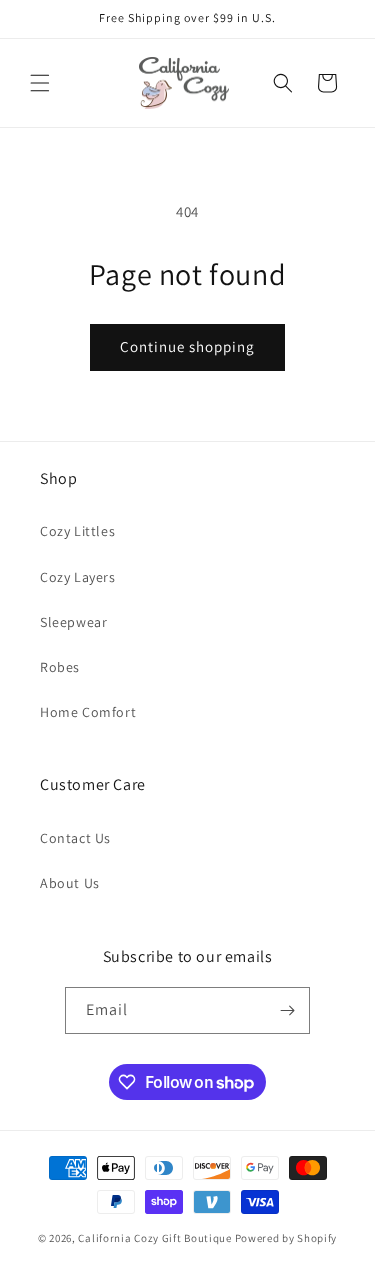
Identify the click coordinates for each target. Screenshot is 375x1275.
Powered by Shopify (286, 1238)
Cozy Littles (77, 531)
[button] (40, 83)
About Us (70, 883)
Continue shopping (187, 346)
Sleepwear (73, 622)
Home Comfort (88, 712)
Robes (60, 667)
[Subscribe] (287, 1010)
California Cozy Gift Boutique (154, 1238)
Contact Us (75, 838)
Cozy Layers (78, 577)
